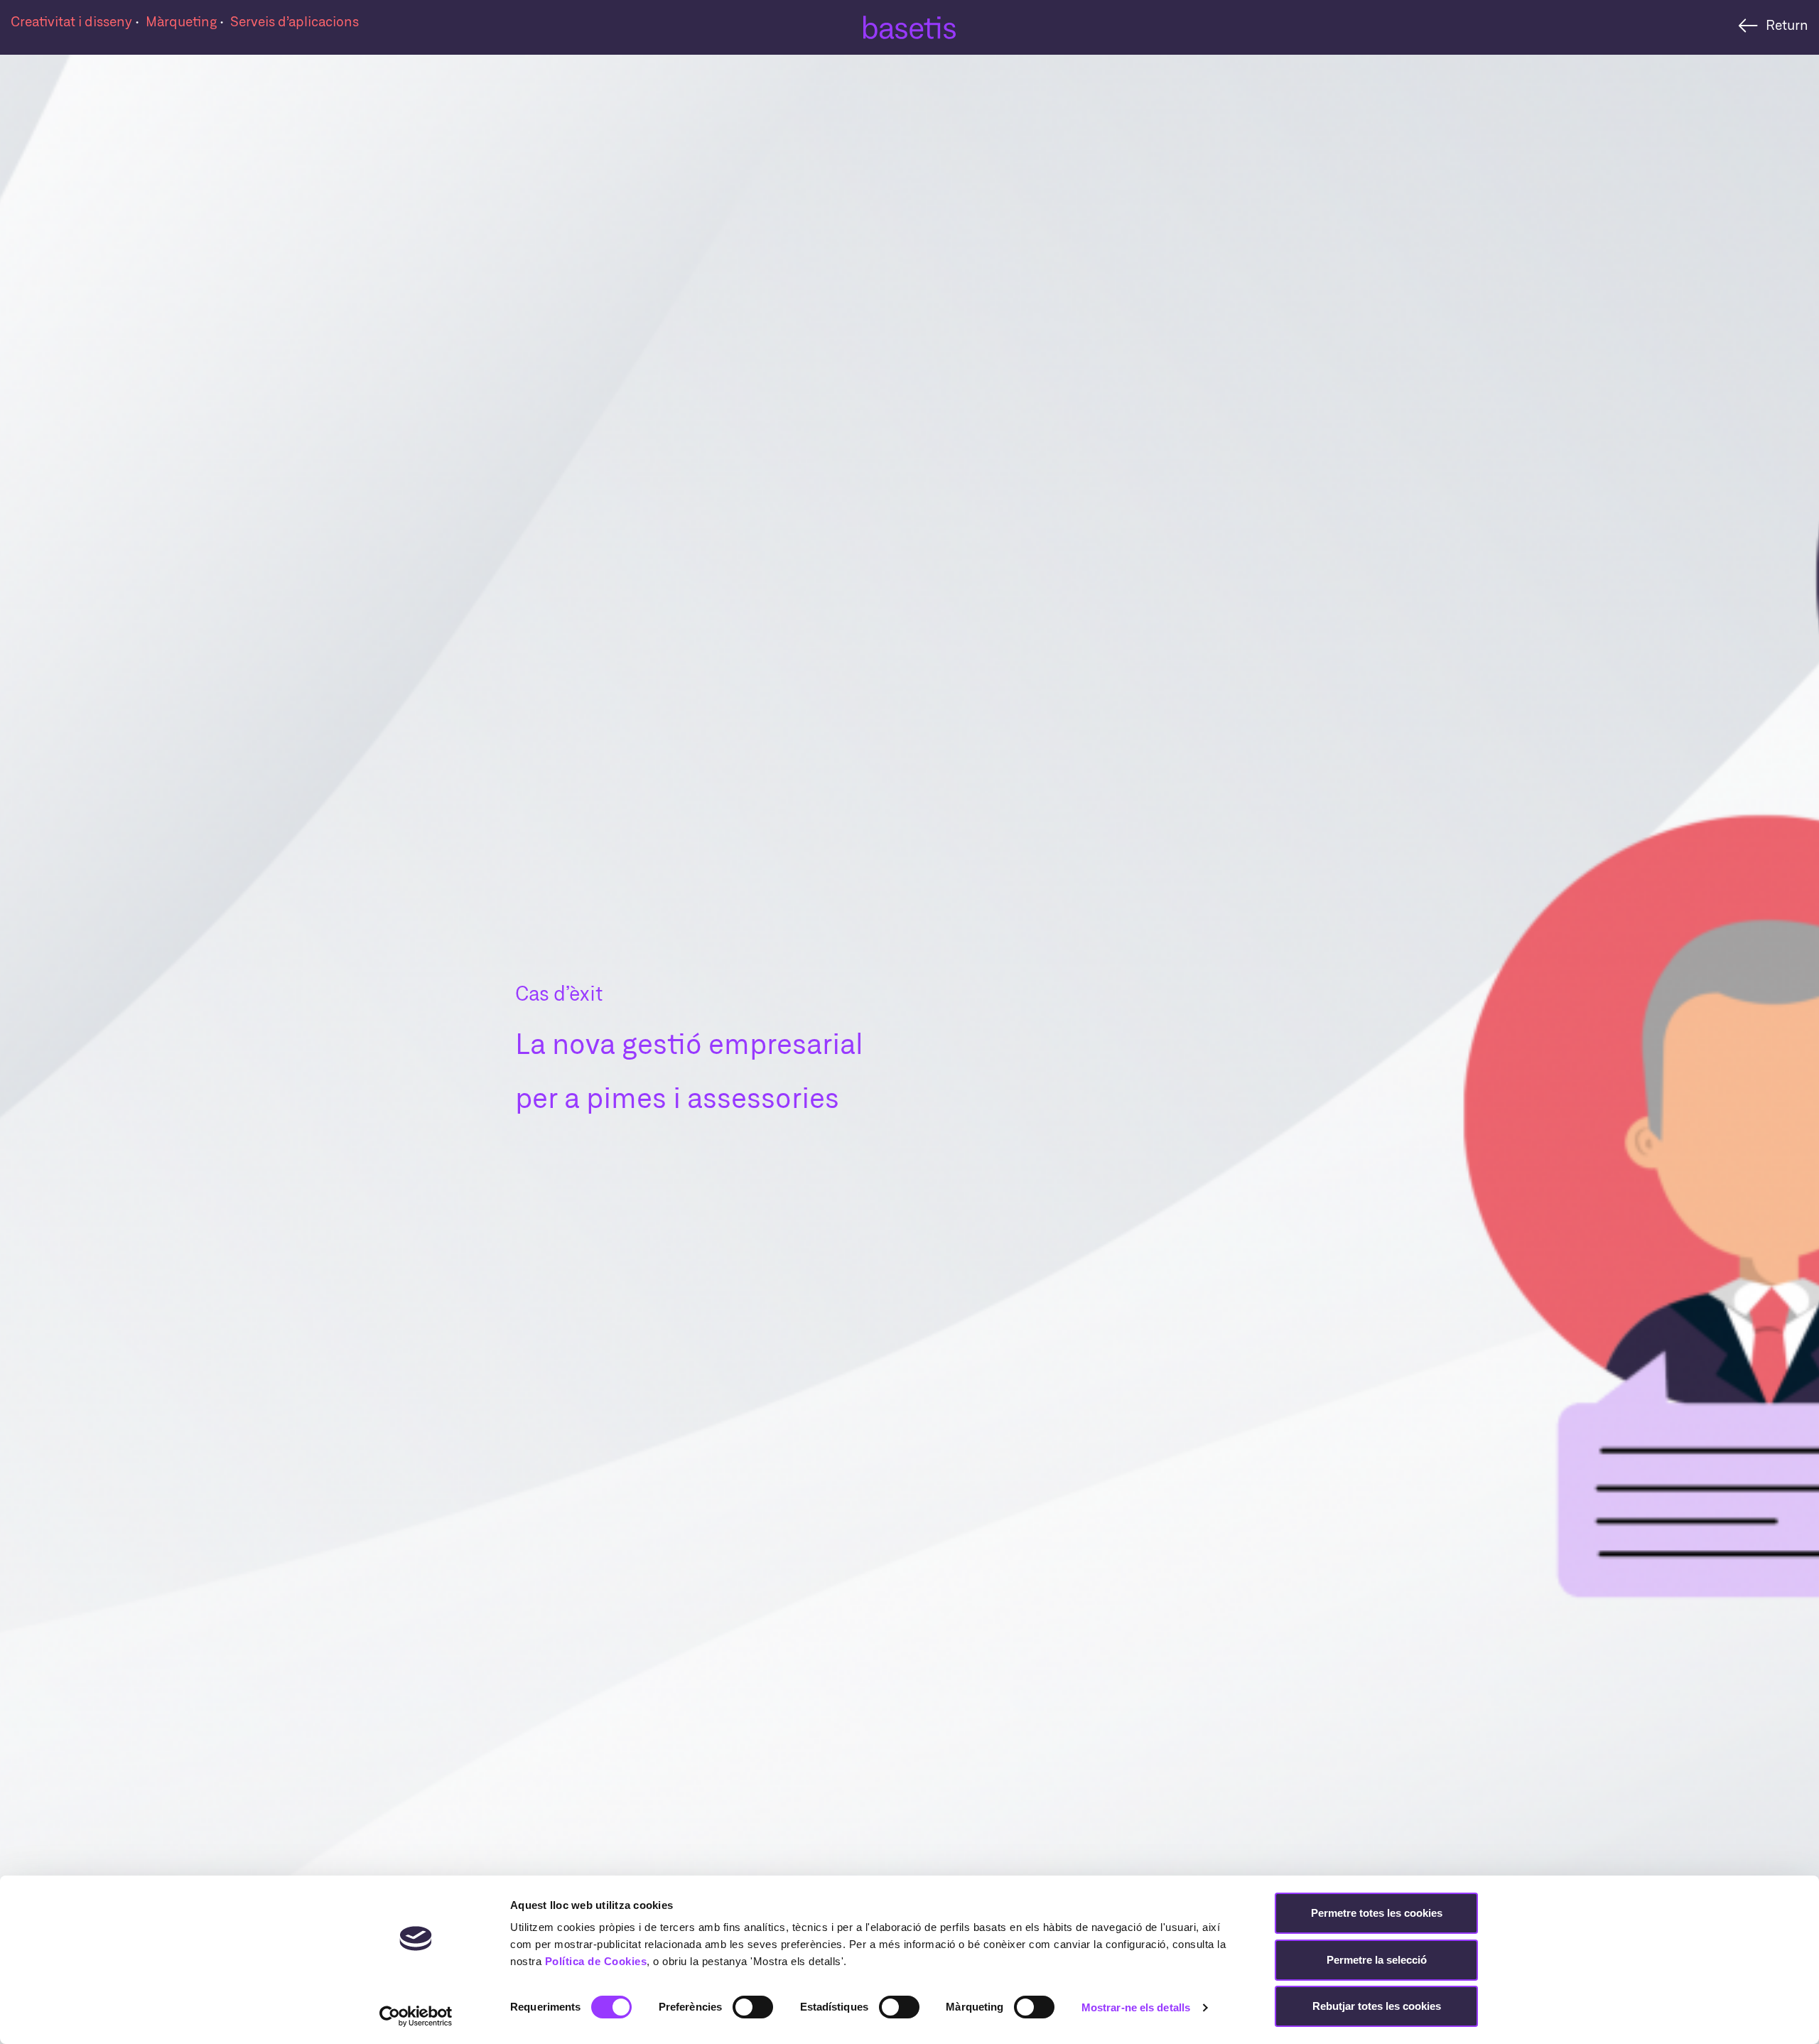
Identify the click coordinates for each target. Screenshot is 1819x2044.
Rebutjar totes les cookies (1377, 2006)
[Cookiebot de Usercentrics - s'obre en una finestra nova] (416, 2016)
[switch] (753, 2007)
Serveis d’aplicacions (295, 21)
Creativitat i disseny (73, 21)
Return (1787, 25)
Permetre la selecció (1377, 1960)
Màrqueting (183, 21)
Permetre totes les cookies (1377, 1913)
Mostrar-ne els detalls (1136, 2007)
